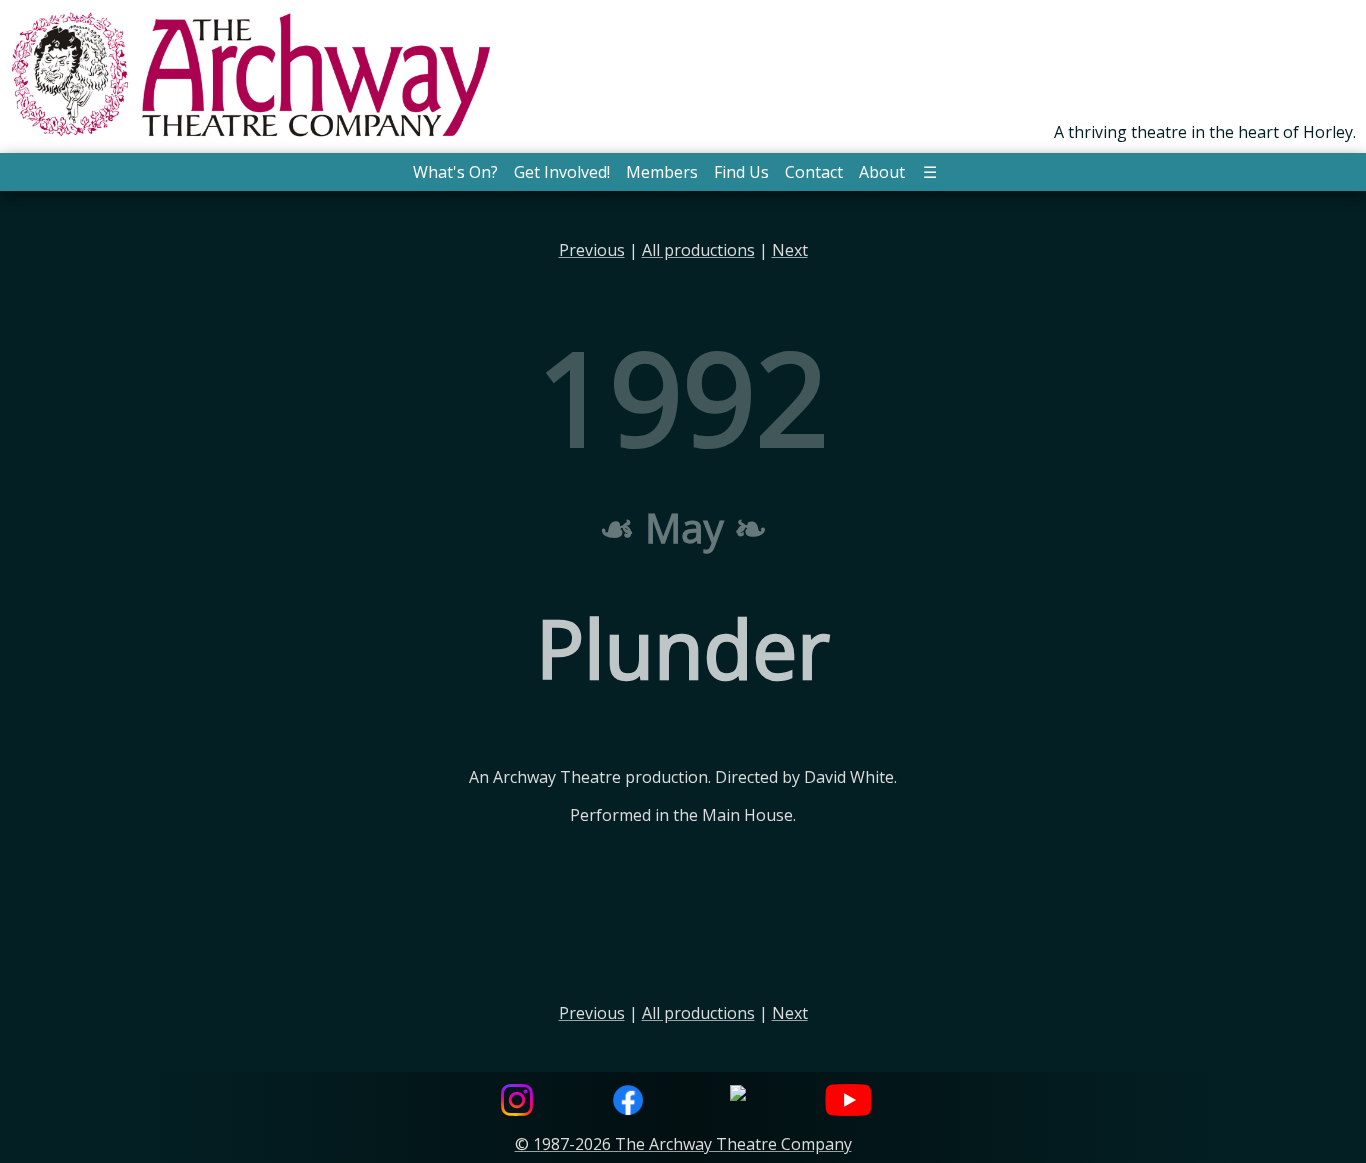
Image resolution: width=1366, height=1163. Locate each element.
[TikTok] (738, 1102)
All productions (698, 250)
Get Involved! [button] (562, 172)
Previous (592, 250)
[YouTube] (849, 1102)
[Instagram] (517, 1102)
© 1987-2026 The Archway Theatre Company (683, 1144)
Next (790, 250)
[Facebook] (628, 1102)
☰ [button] (930, 172)
